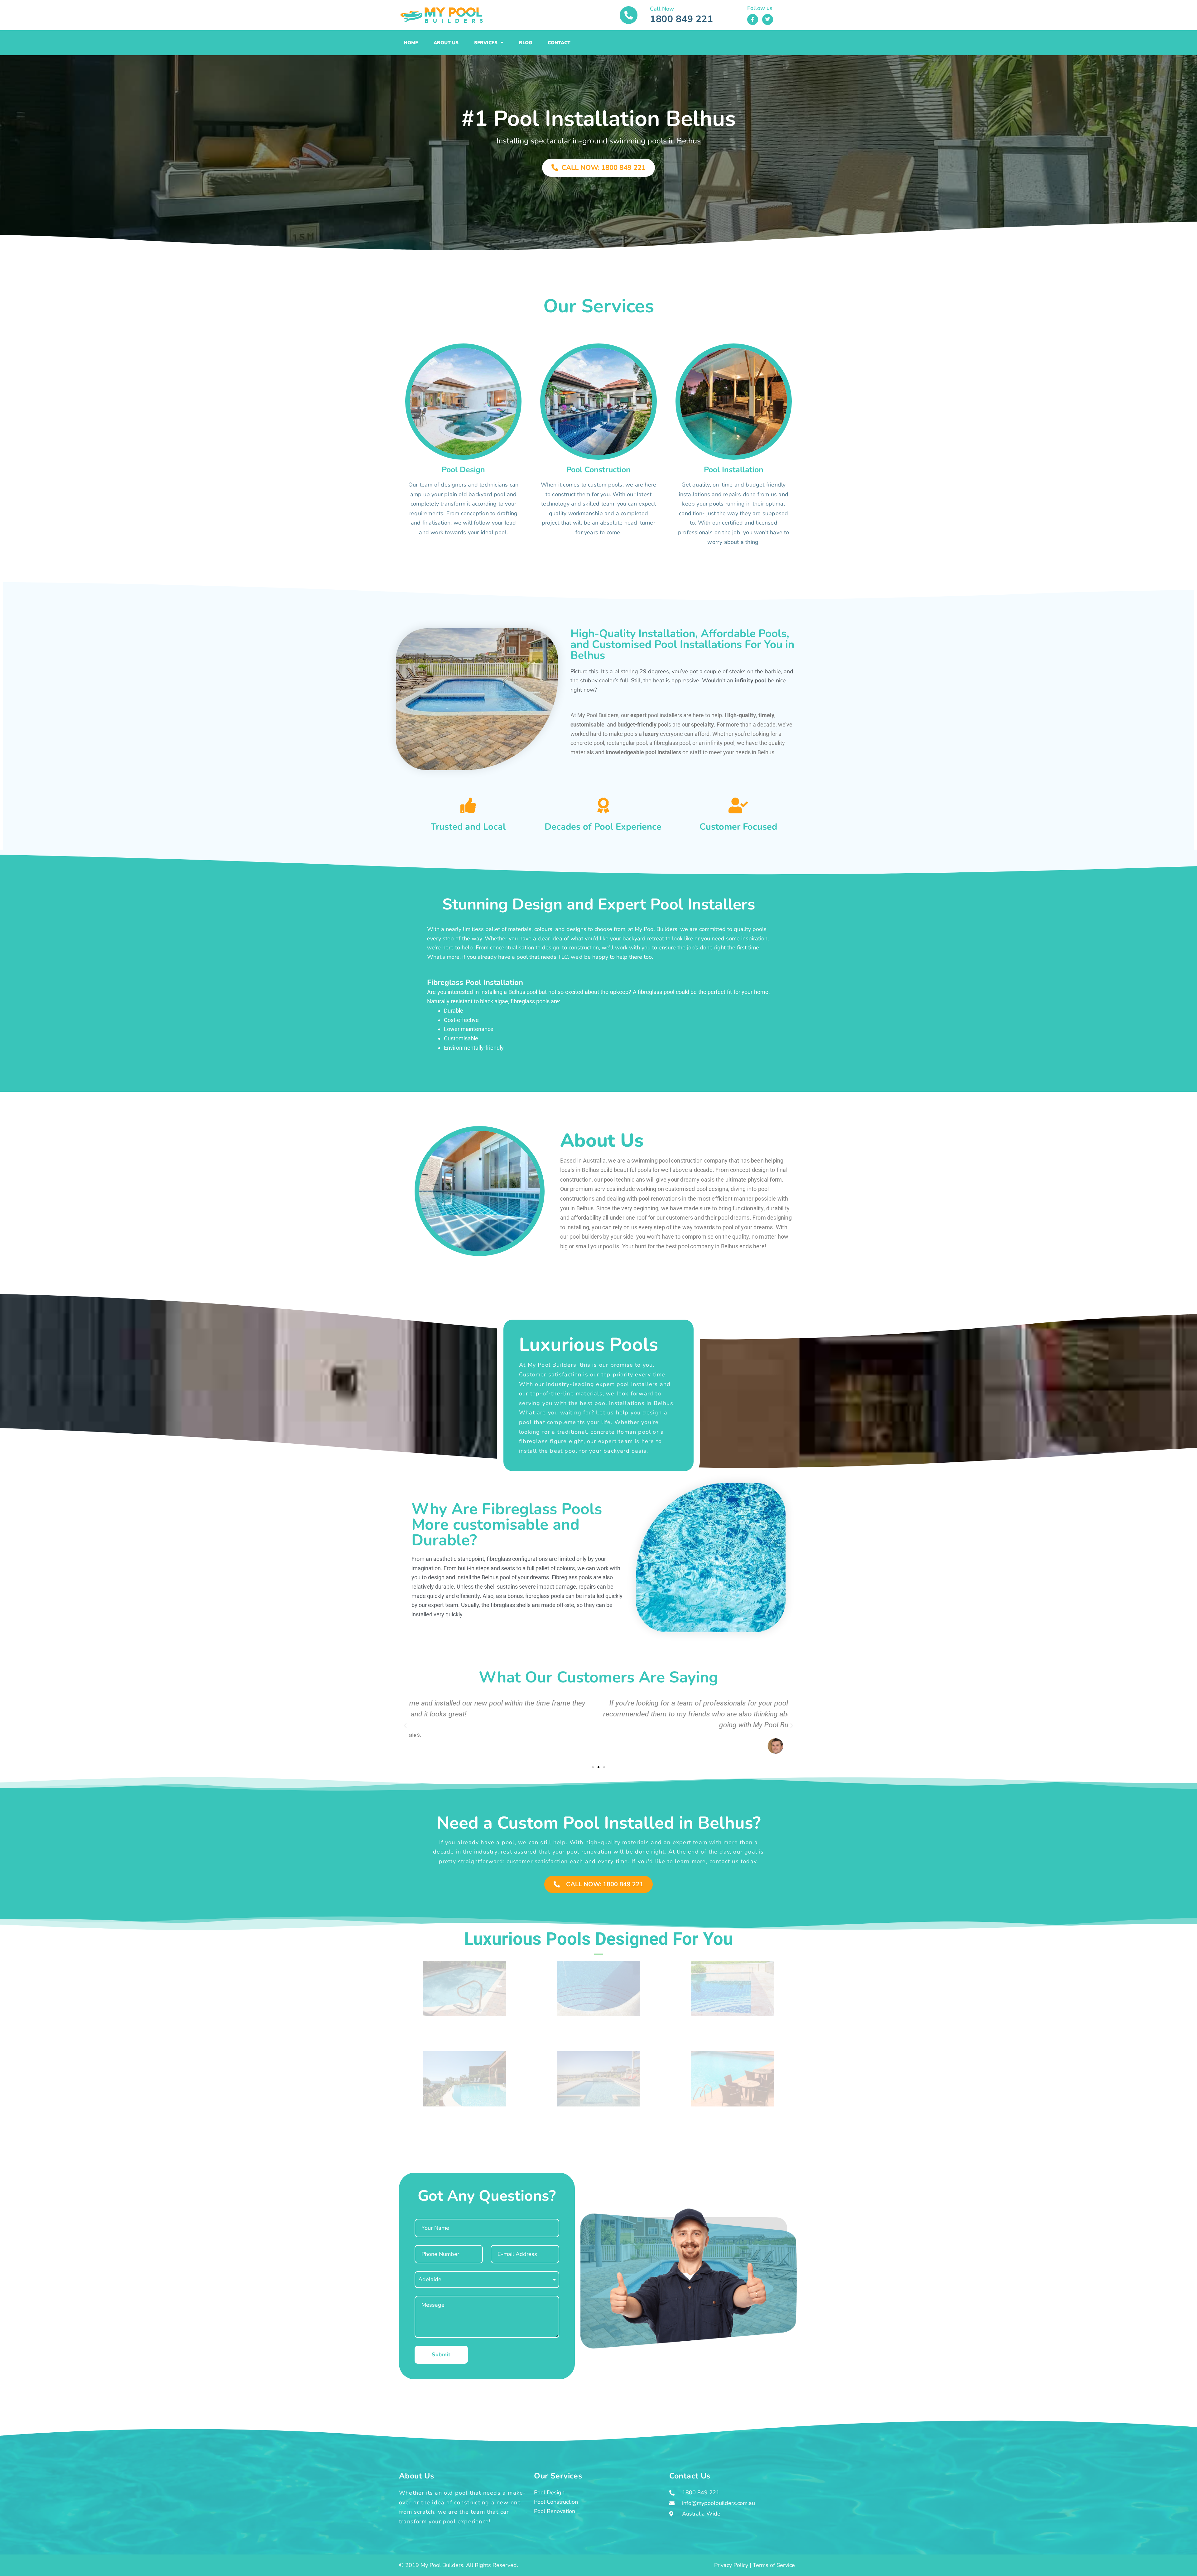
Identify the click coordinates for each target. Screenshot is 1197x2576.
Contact (559, 43)
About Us (446, 43)
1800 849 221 (681, 19)
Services (486, 43)
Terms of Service (774, 2565)
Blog (526, 43)
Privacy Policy (731, 2565)
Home (411, 43)
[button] (405, 1726)
